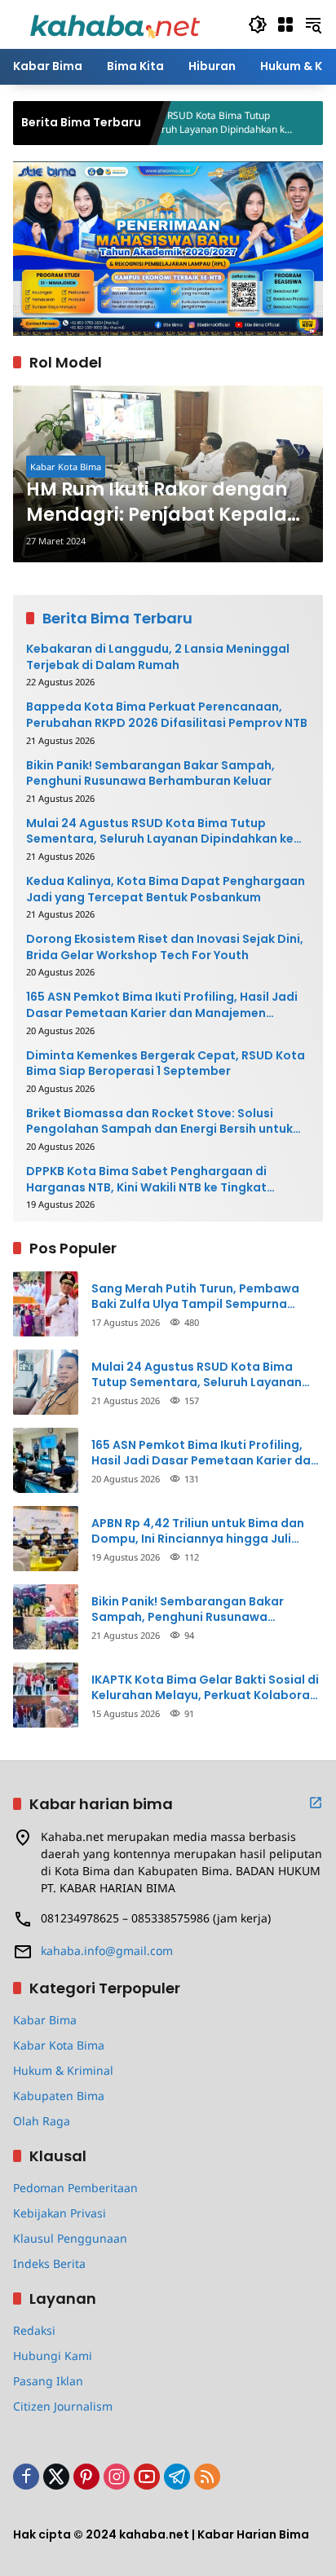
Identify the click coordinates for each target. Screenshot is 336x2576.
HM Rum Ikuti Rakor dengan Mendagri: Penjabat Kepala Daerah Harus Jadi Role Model (157, 503)
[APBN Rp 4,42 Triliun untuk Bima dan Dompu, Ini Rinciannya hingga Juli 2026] (46, 1539)
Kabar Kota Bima (66, 467)
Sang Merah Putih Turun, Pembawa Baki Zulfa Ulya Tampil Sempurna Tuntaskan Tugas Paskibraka (195, 1297)
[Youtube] (147, 2477)
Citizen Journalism (63, 2406)
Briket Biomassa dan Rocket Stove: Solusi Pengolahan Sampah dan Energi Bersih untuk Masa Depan (159, 1122)
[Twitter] (56, 2477)
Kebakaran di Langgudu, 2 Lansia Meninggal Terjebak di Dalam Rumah (158, 657)
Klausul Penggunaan (70, 2238)
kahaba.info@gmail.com (107, 1951)
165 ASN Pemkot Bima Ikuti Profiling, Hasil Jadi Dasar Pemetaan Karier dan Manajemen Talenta (162, 1005)
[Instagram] (117, 2477)
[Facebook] (26, 2477)
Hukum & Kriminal (63, 2070)
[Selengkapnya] (316, 1803)
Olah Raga (42, 2121)
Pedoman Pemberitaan (75, 2188)
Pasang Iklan (48, 2381)
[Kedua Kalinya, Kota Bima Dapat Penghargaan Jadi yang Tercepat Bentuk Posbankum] (284, 123)
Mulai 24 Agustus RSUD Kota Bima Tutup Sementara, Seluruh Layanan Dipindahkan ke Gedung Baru (160, 832)
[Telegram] (177, 2477)
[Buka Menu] (285, 24)
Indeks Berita (49, 2263)
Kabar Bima (45, 2020)
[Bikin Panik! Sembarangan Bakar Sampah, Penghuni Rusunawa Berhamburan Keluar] (46, 1617)
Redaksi (34, 2330)
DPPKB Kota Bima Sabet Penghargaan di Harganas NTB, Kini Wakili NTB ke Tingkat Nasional (146, 1180)
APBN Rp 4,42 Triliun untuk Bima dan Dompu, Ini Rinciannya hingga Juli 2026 (198, 1532)
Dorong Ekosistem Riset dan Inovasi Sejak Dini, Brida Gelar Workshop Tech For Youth (165, 947)
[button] (258, 24)
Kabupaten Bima (59, 2096)
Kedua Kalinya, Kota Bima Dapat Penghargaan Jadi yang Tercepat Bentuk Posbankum (166, 889)
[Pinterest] (86, 2477)
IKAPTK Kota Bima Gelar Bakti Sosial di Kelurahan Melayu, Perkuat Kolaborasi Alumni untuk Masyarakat (206, 1688)
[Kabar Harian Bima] (115, 23)
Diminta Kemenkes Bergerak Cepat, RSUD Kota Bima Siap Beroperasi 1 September (166, 1064)
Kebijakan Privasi (60, 2213)
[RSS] (207, 2477)
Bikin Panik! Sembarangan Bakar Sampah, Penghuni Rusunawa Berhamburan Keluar (150, 774)
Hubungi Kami (53, 2356)
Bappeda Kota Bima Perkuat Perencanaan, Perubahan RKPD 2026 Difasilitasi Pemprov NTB (167, 715)
